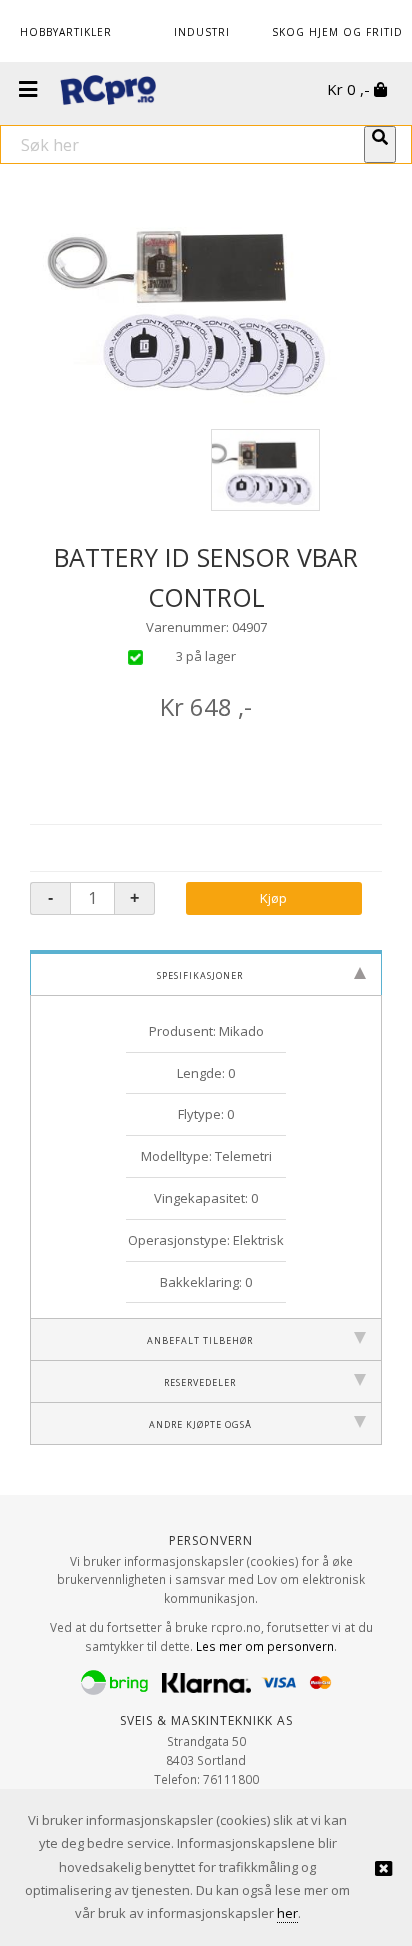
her (287, 1913)
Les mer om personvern (265, 1646)
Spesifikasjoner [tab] (200, 974)
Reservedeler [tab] (200, 1381)
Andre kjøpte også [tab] (200, 1423)
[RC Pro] (108, 92)
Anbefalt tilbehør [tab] (200, 1339)
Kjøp (273, 898)
